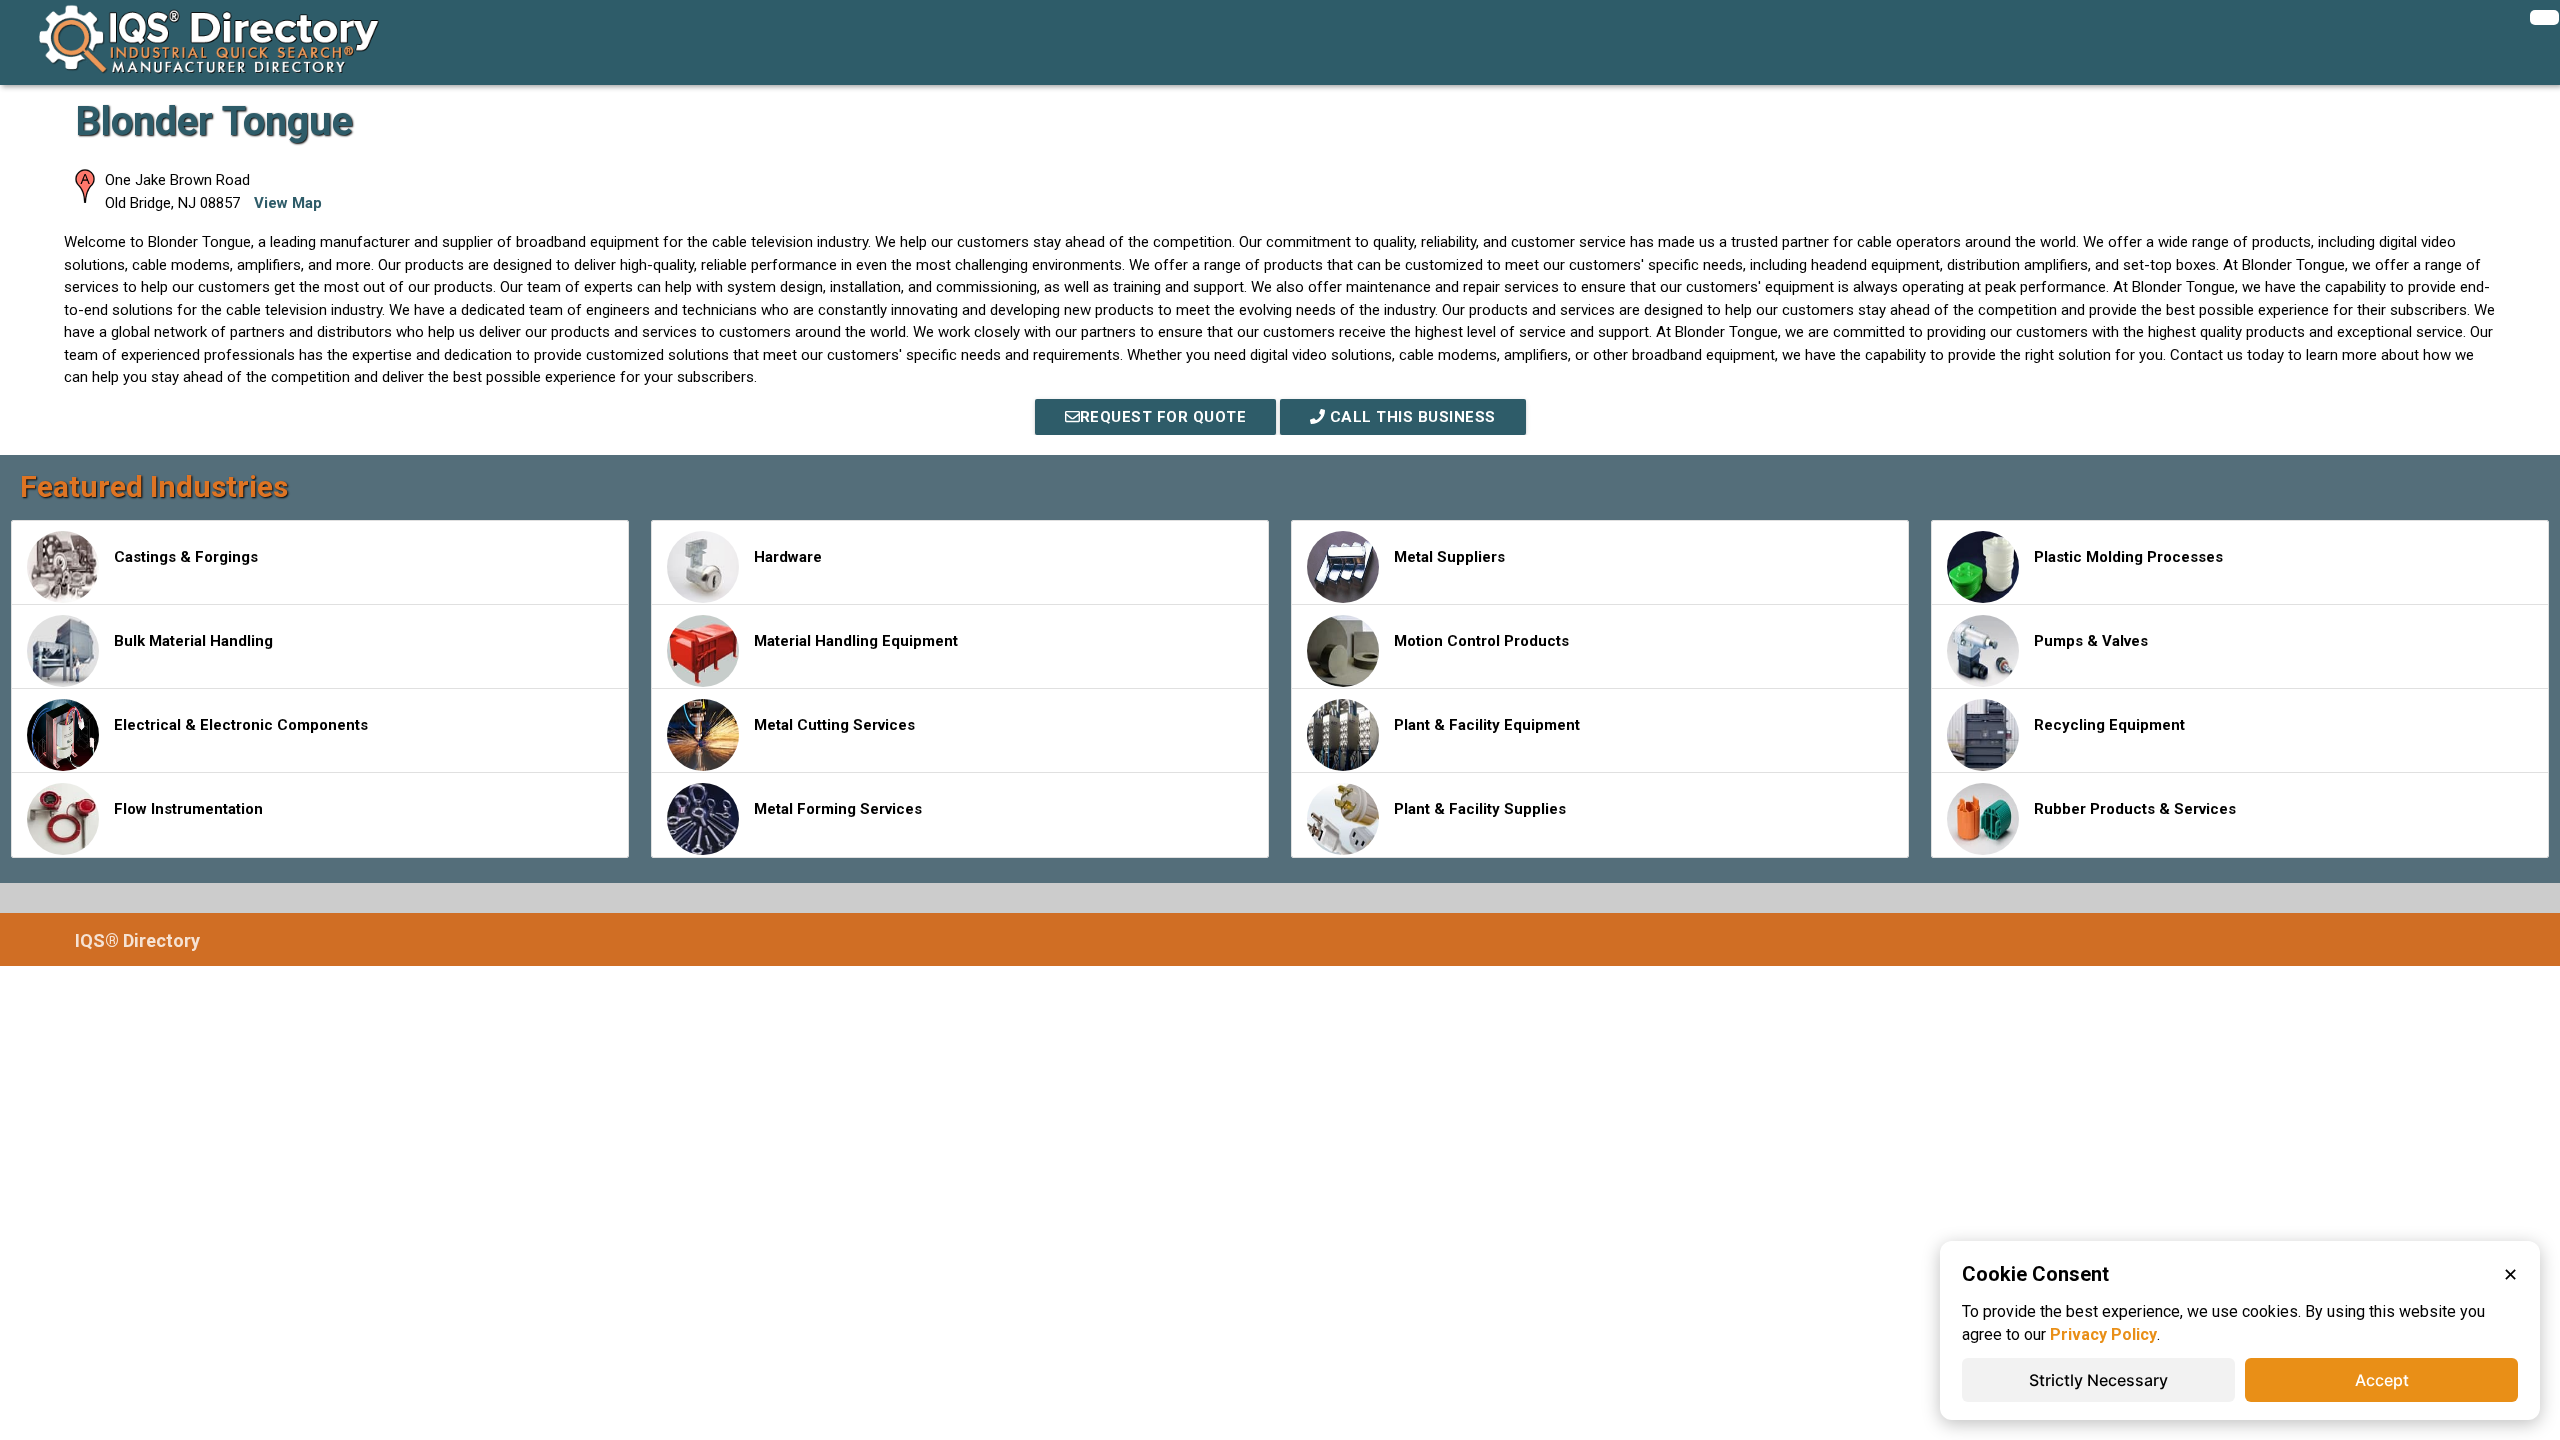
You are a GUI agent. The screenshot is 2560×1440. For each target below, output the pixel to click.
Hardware (788, 557)
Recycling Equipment (2109, 725)
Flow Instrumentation (188, 809)
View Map (288, 203)
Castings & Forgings (186, 557)
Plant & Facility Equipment (1487, 725)
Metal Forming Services (838, 809)
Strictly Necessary (2098, 1380)
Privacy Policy (2103, 1334)
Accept (2382, 1380)
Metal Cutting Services (834, 725)
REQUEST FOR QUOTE (1163, 417)
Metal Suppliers (1449, 557)
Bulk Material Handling (193, 641)
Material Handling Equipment (856, 641)
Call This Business (1410, 417)
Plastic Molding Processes (2128, 557)
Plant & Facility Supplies (1480, 809)
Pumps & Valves (2091, 641)
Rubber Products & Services (2135, 809)
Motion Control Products (1481, 641)
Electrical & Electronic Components (241, 725)
